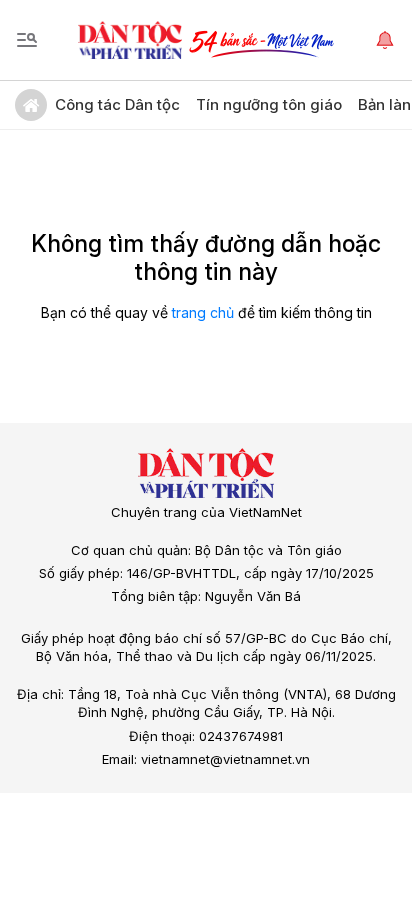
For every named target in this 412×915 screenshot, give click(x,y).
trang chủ (203, 312)
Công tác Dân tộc (117, 104)
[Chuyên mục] (27, 40)
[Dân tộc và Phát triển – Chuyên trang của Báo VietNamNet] (130, 40)
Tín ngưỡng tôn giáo (269, 104)
